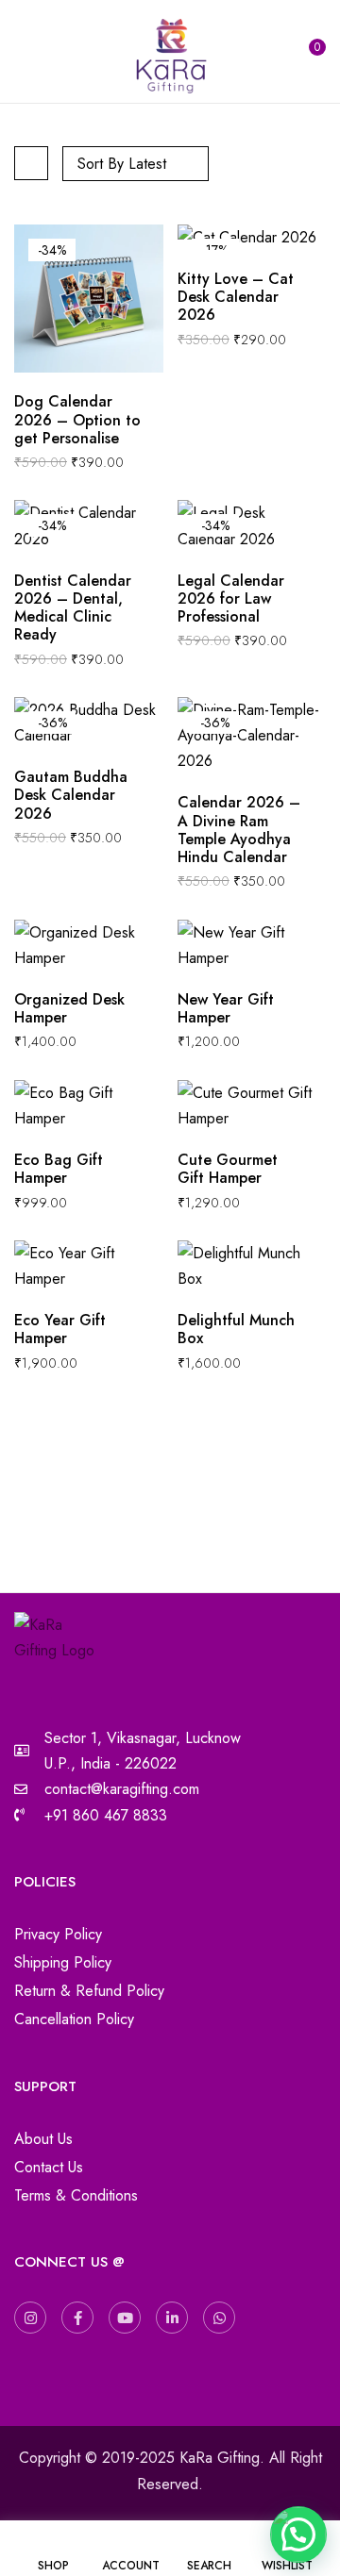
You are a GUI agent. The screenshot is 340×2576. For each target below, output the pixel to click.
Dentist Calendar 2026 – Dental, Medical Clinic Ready (73, 608)
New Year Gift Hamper (226, 1008)
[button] (313, 52)
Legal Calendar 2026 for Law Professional (231, 599)
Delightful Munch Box (236, 1329)
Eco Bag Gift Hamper (59, 1169)
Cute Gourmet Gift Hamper (228, 1169)
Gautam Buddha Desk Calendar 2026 (71, 795)
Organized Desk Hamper (69, 1008)
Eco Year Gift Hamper (60, 1329)
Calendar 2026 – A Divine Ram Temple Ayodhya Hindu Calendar (239, 830)
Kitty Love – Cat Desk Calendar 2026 (236, 297)
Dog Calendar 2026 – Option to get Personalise (77, 420)
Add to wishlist (156, 401)
